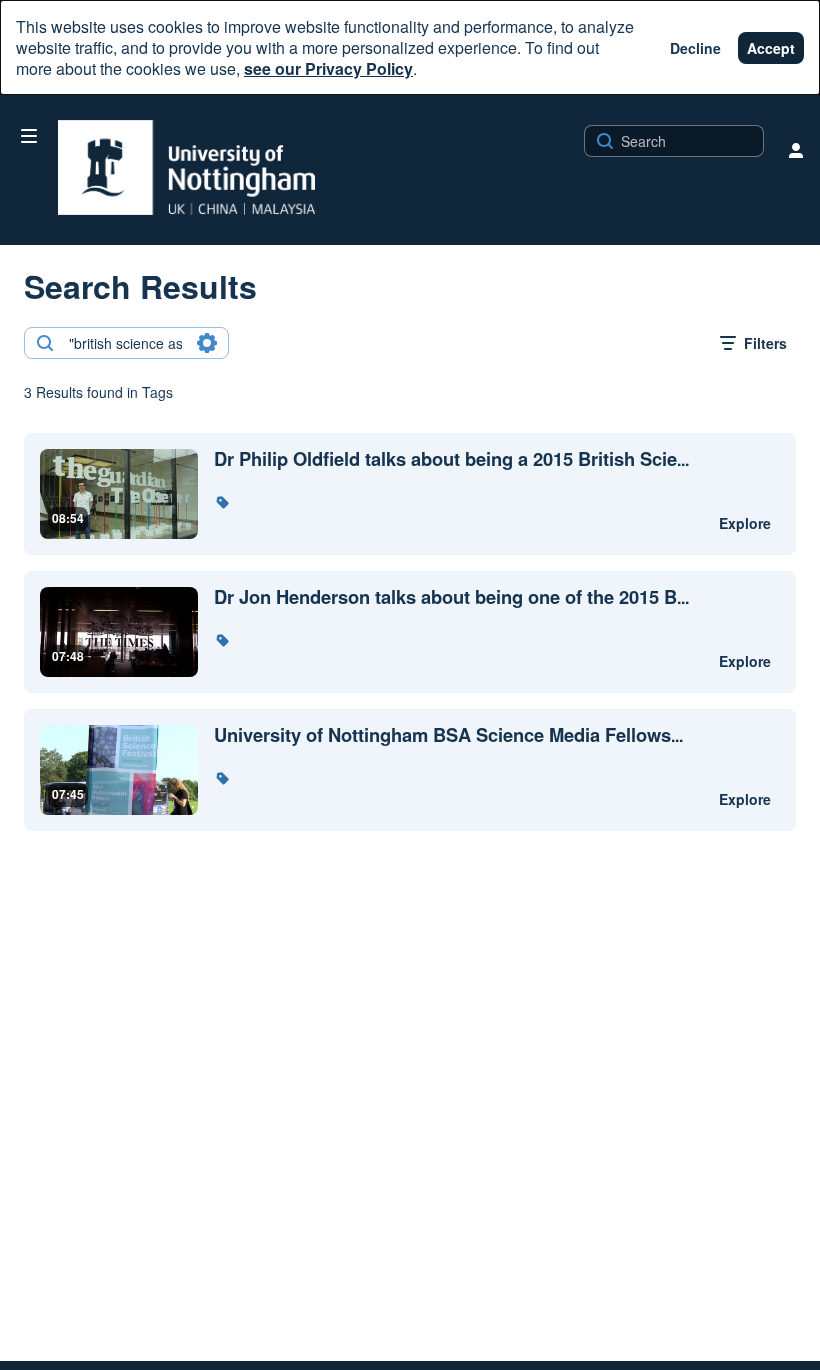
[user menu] (796, 150)
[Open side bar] (29, 136)
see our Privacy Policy (328, 68)
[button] (222, 502)
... (451, 459)
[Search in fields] (207, 343)
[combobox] (125, 343)
